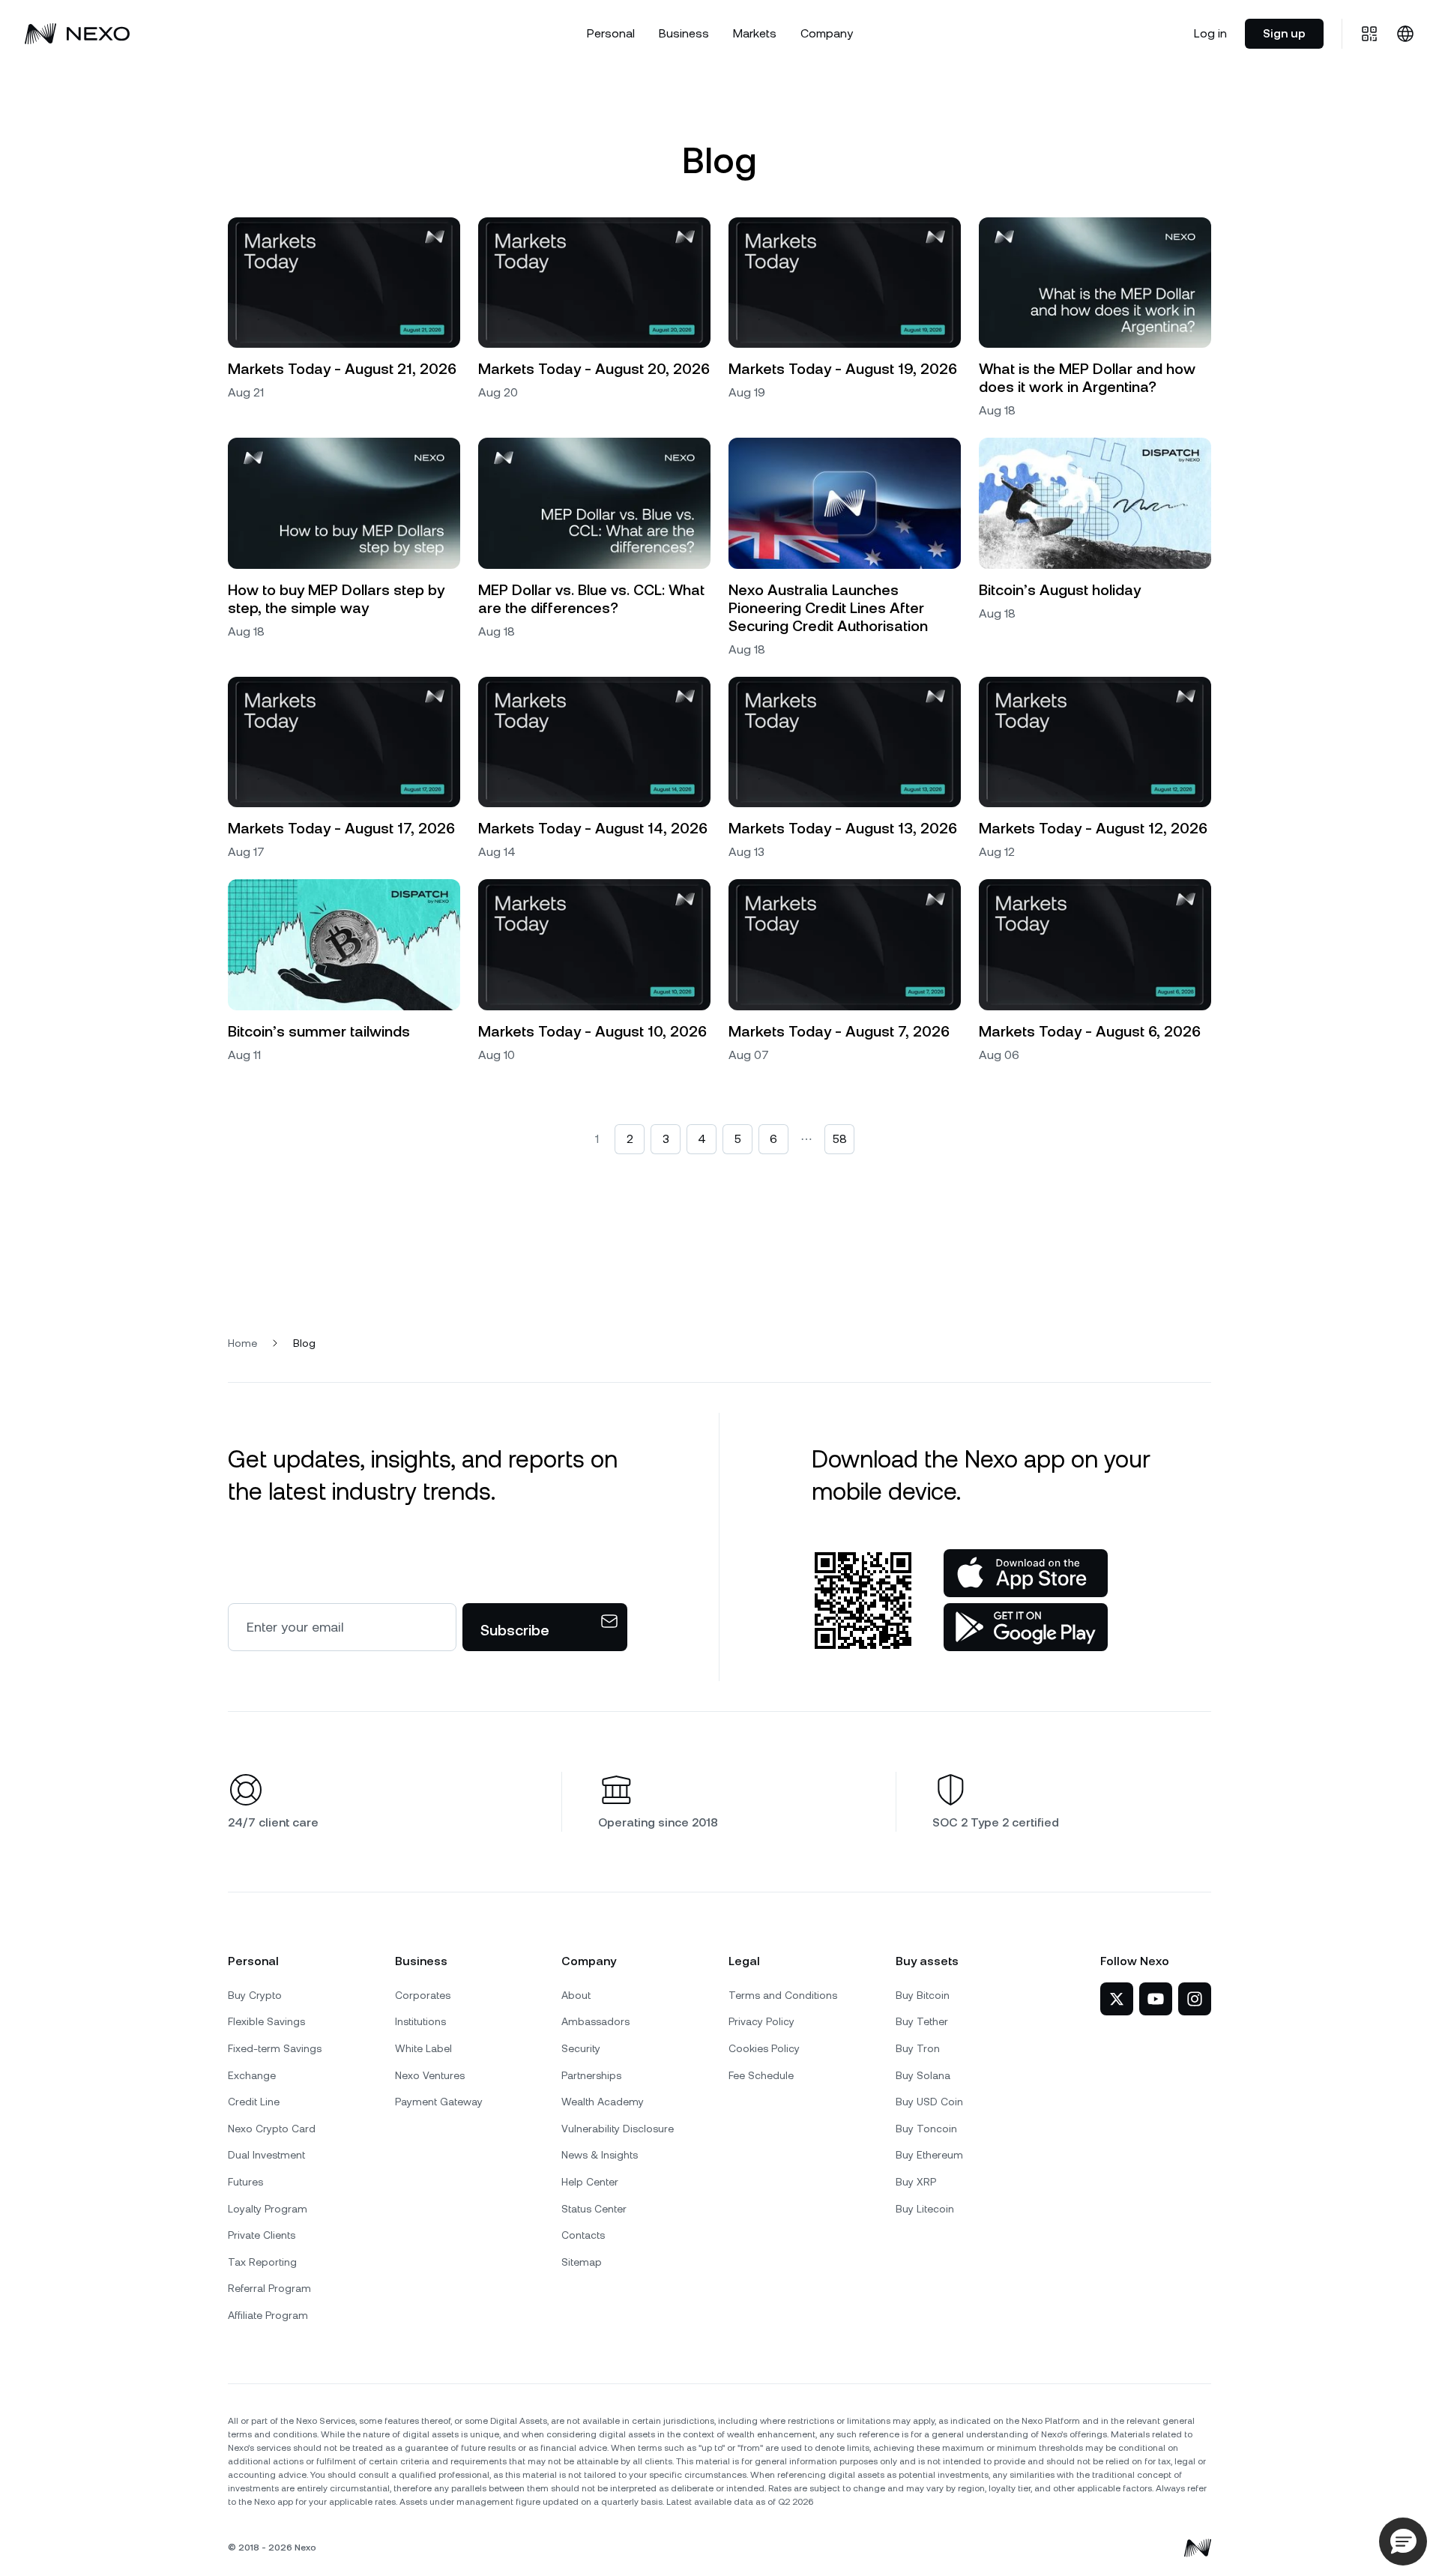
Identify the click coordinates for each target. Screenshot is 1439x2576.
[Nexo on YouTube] (1156, 1999)
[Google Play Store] (1026, 1627)
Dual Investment (266, 2155)
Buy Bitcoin (923, 1995)
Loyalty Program (268, 2209)
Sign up (1284, 33)
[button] (1403, 2542)
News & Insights (600, 2155)
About (576, 1995)
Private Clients (262, 2235)
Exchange (252, 2075)
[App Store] (1026, 1573)
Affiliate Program (268, 2315)
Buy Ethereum (929, 2155)
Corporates (423, 1995)
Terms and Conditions (783, 1995)
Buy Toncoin (926, 2129)
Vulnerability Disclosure (618, 2129)
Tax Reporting (262, 2262)
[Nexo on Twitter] (1117, 1999)
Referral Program (269, 2288)
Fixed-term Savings (275, 2048)
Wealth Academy (603, 2102)
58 (840, 1139)
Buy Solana (923, 2075)
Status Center (594, 2209)
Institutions (420, 2021)
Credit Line (254, 2102)
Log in (1210, 33)
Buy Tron (918, 2048)
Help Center (590, 2182)
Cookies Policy (764, 2048)
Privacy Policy (761, 2021)
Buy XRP (916, 2182)
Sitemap (582, 2262)
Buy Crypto (255, 1995)
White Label (423, 2048)
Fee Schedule (761, 2075)
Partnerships (591, 2075)
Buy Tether (922, 2021)
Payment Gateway (439, 2102)
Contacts (583, 2235)
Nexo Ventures (430, 2075)
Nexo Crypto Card (272, 2129)
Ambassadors (595, 2021)
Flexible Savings (266, 2021)
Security (581, 2048)
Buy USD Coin (929, 2102)
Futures (245, 2182)
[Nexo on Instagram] (1195, 1999)
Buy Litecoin (925, 2209)
